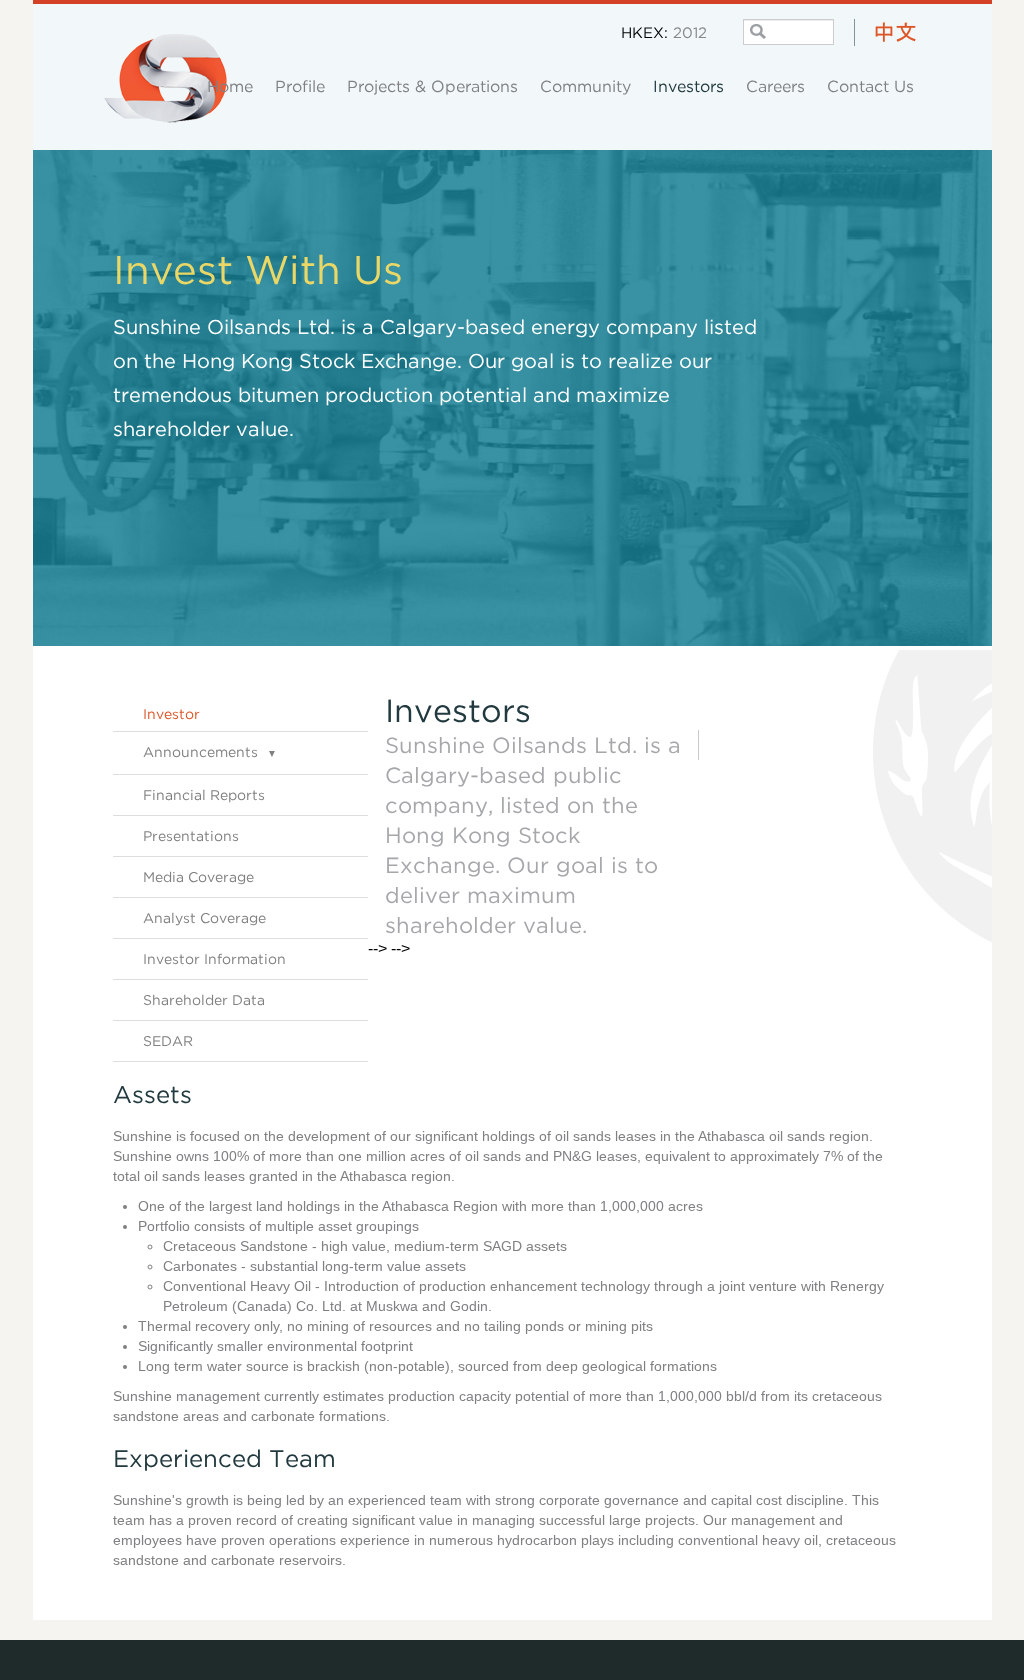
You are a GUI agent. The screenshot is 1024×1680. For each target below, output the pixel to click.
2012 (690, 32)
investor (171, 713)
